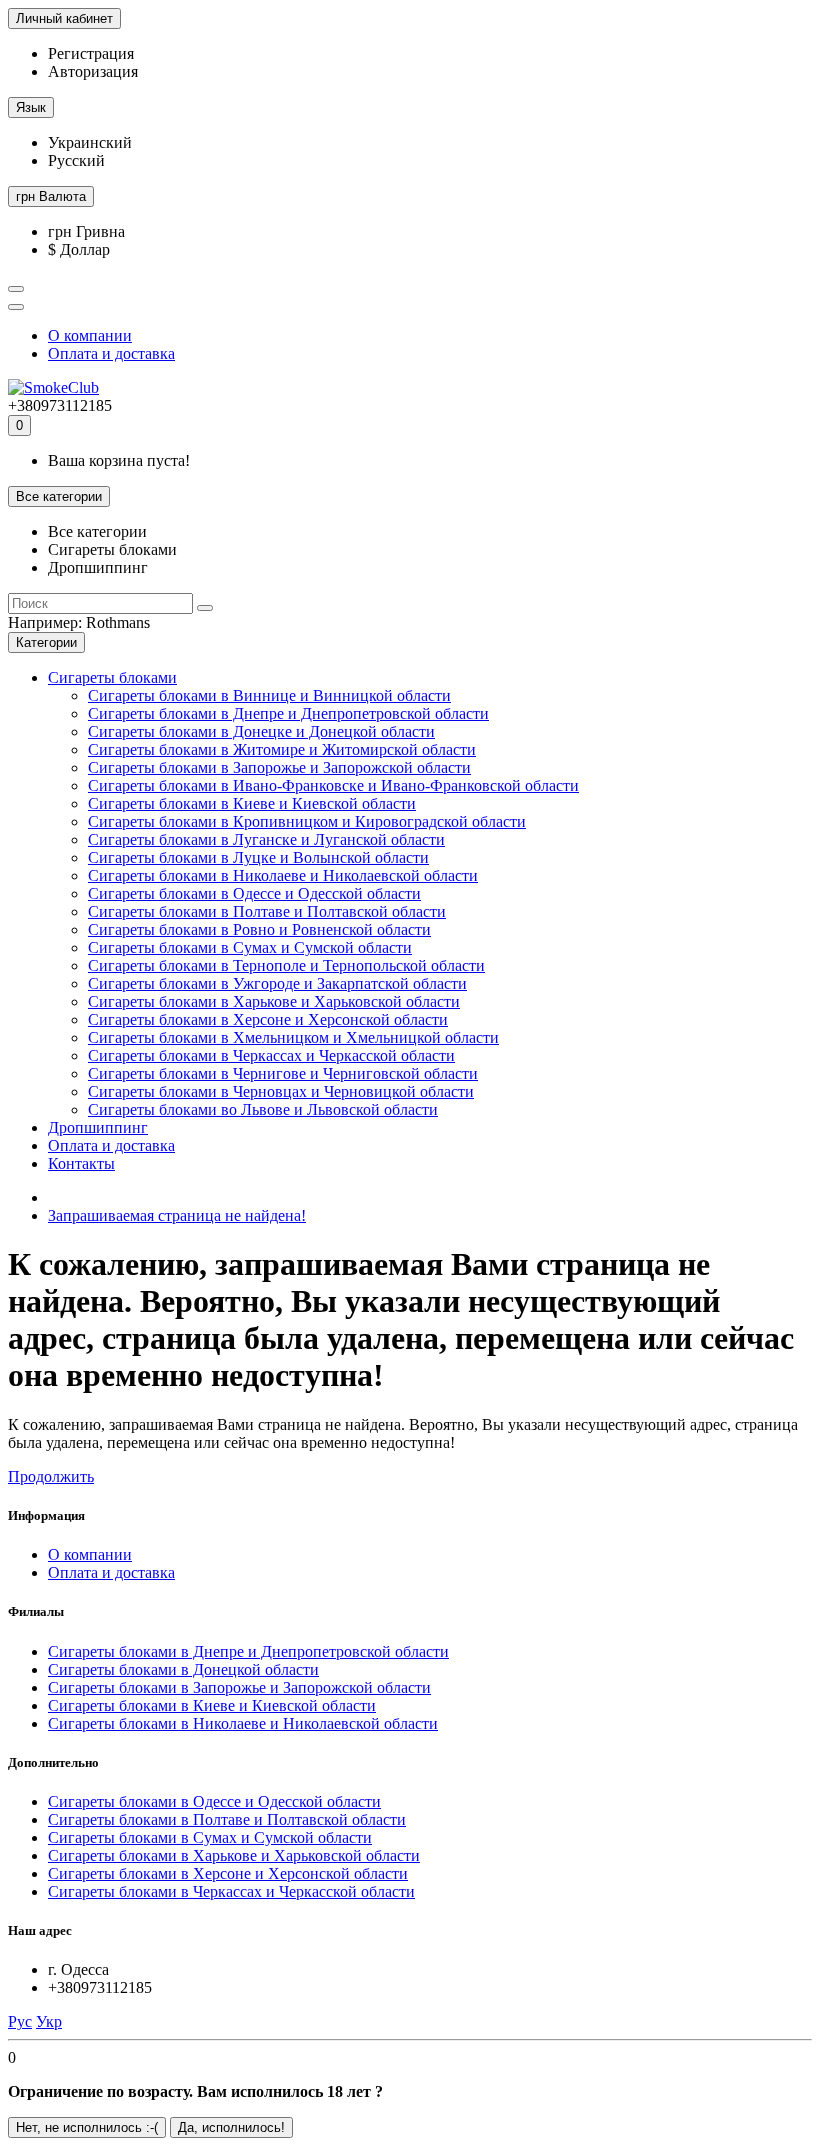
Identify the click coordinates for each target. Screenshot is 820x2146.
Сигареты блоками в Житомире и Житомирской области (282, 749)
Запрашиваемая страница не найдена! (177, 1215)
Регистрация (91, 53)
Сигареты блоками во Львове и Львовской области (263, 1109)
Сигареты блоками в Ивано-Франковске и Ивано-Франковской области (333, 785)
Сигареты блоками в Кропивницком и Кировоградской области (307, 821)
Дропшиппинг (98, 1127)
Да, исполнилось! (231, 2127)
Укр (49, 2021)
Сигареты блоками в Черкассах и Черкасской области (271, 1055)
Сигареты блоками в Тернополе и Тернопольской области (286, 965)
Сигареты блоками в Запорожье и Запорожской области (279, 767)
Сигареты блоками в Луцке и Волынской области (258, 857)
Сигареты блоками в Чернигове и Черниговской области (283, 1073)
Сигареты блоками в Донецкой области (183, 1669)
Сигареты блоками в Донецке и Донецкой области (261, 731)
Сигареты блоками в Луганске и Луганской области (266, 839)
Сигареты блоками (112, 677)
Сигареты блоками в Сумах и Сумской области (250, 947)
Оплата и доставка (111, 353)
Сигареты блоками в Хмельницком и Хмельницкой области (293, 1037)
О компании (90, 335)
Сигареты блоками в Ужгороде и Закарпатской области (277, 983)
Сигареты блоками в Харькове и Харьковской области (274, 1001)
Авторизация (93, 71)
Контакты (81, 1163)
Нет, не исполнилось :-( (87, 2127)
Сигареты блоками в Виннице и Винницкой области (269, 695)
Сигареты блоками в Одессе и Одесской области (254, 893)
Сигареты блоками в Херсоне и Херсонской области (268, 1019)
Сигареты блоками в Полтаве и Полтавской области (267, 911)
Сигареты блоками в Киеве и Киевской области (252, 803)
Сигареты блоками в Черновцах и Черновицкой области (281, 1091)
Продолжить (51, 1476)
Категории (46, 642)
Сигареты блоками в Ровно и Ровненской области (259, 929)
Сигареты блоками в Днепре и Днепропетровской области (288, 713)
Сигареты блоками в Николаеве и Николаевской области (283, 875)
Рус (20, 2021)
